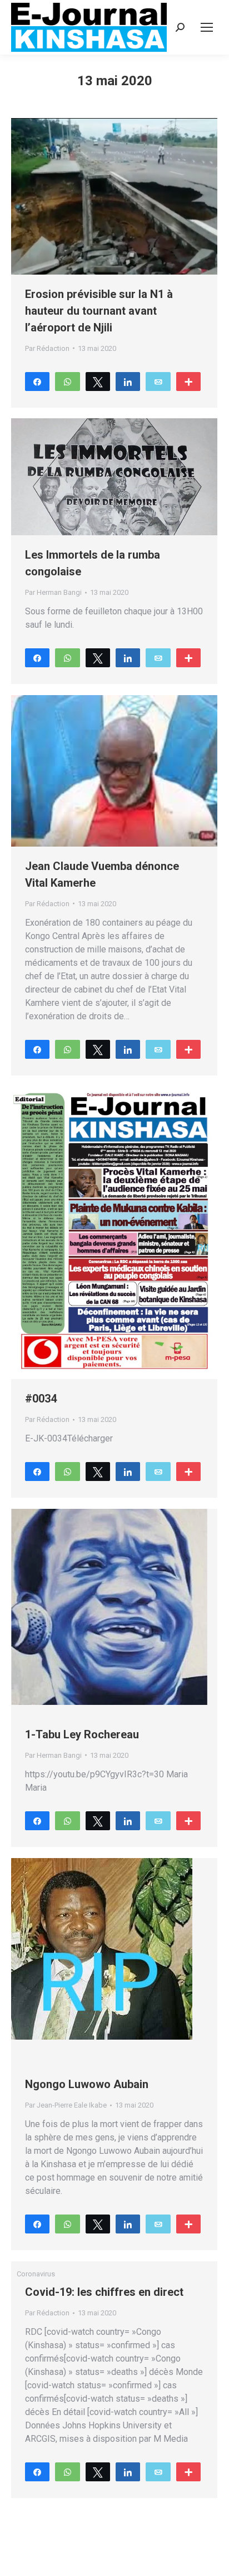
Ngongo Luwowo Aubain (87, 2084)
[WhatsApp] (67, 381)
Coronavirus (36, 2274)
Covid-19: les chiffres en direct (104, 2292)
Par (47, 348)
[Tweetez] (98, 381)
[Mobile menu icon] (207, 27)
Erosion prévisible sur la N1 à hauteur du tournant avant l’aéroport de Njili (99, 311)
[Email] (158, 381)
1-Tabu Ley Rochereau (82, 1734)
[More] (188, 381)
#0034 (41, 1399)
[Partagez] (37, 381)
